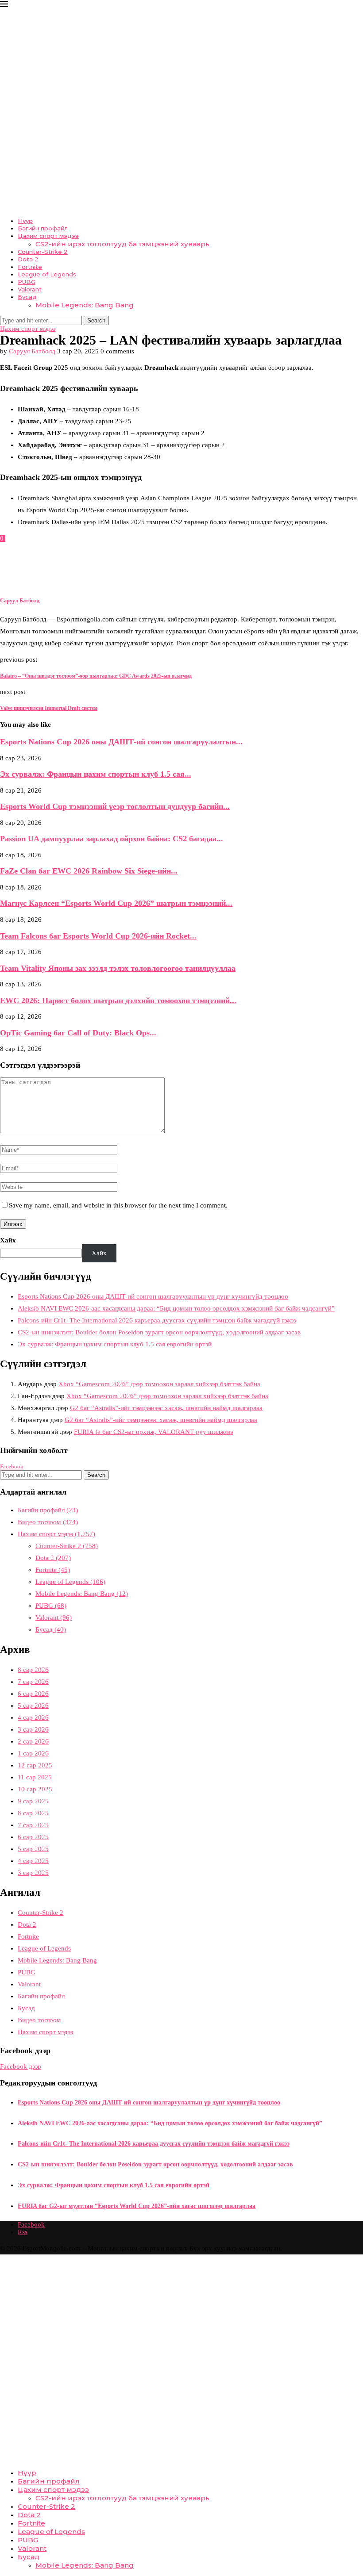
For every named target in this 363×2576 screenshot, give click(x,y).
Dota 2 (28, 259)
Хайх (8, 1240)
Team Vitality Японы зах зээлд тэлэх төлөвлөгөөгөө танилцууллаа (118, 968)
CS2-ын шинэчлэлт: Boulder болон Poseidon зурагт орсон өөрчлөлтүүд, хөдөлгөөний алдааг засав (159, 1332)
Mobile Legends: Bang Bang (85, 305)
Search (96, 320)
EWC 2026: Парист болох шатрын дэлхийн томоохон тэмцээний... (118, 1000)
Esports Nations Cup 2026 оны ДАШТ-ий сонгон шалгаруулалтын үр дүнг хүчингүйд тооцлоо (153, 1296)
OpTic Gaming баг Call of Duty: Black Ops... (78, 1033)
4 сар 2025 (33, 1861)
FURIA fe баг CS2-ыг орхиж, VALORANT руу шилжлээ (153, 1432)
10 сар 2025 (35, 1789)
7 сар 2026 (33, 1682)
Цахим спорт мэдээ (48, 236)
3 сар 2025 (33, 1873)
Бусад (27, 297)
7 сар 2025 (33, 1825)
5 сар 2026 (33, 1706)
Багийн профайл (43, 228)
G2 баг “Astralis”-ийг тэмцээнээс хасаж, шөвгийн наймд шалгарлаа (166, 1408)
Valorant (30, 289)
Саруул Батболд (32, 351)
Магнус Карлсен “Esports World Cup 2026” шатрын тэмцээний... (116, 903)
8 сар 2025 (33, 1813)
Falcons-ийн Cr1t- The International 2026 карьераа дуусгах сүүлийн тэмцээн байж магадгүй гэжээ (157, 1320)
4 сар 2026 (33, 1717)
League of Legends (47, 274)
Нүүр (25, 221)
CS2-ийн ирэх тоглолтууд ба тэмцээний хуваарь (122, 244)
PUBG (27, 282)
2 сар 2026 (33, 1741)
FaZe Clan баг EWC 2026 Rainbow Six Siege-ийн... (89, 871)
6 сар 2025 (33, 1837)
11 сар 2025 (35, 1777)
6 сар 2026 (33, 1694)
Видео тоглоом (48, 1522)
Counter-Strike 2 (43, 252)
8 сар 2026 (33, 1670)
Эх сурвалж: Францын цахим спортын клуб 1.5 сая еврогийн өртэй (115, 1344)
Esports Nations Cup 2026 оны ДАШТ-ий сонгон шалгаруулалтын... (121, 742)
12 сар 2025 (35, 1765)
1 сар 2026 (33, 1753)
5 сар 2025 (33, 1849)
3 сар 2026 (33, 1729)
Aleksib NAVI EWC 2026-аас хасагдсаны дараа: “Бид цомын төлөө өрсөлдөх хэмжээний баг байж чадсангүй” (176, 1308)
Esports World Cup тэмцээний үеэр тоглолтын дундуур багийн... (115, 806)
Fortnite (30, 267)
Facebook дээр (21, 2066)
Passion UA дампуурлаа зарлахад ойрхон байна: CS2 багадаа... (112, 839)
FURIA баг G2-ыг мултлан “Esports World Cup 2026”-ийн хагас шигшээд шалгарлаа (137, 2206)
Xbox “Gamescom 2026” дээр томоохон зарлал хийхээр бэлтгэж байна (159, 1384)
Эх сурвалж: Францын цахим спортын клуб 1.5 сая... (96, 774)
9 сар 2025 (33, 1801)
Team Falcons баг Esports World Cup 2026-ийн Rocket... (98, 936)
